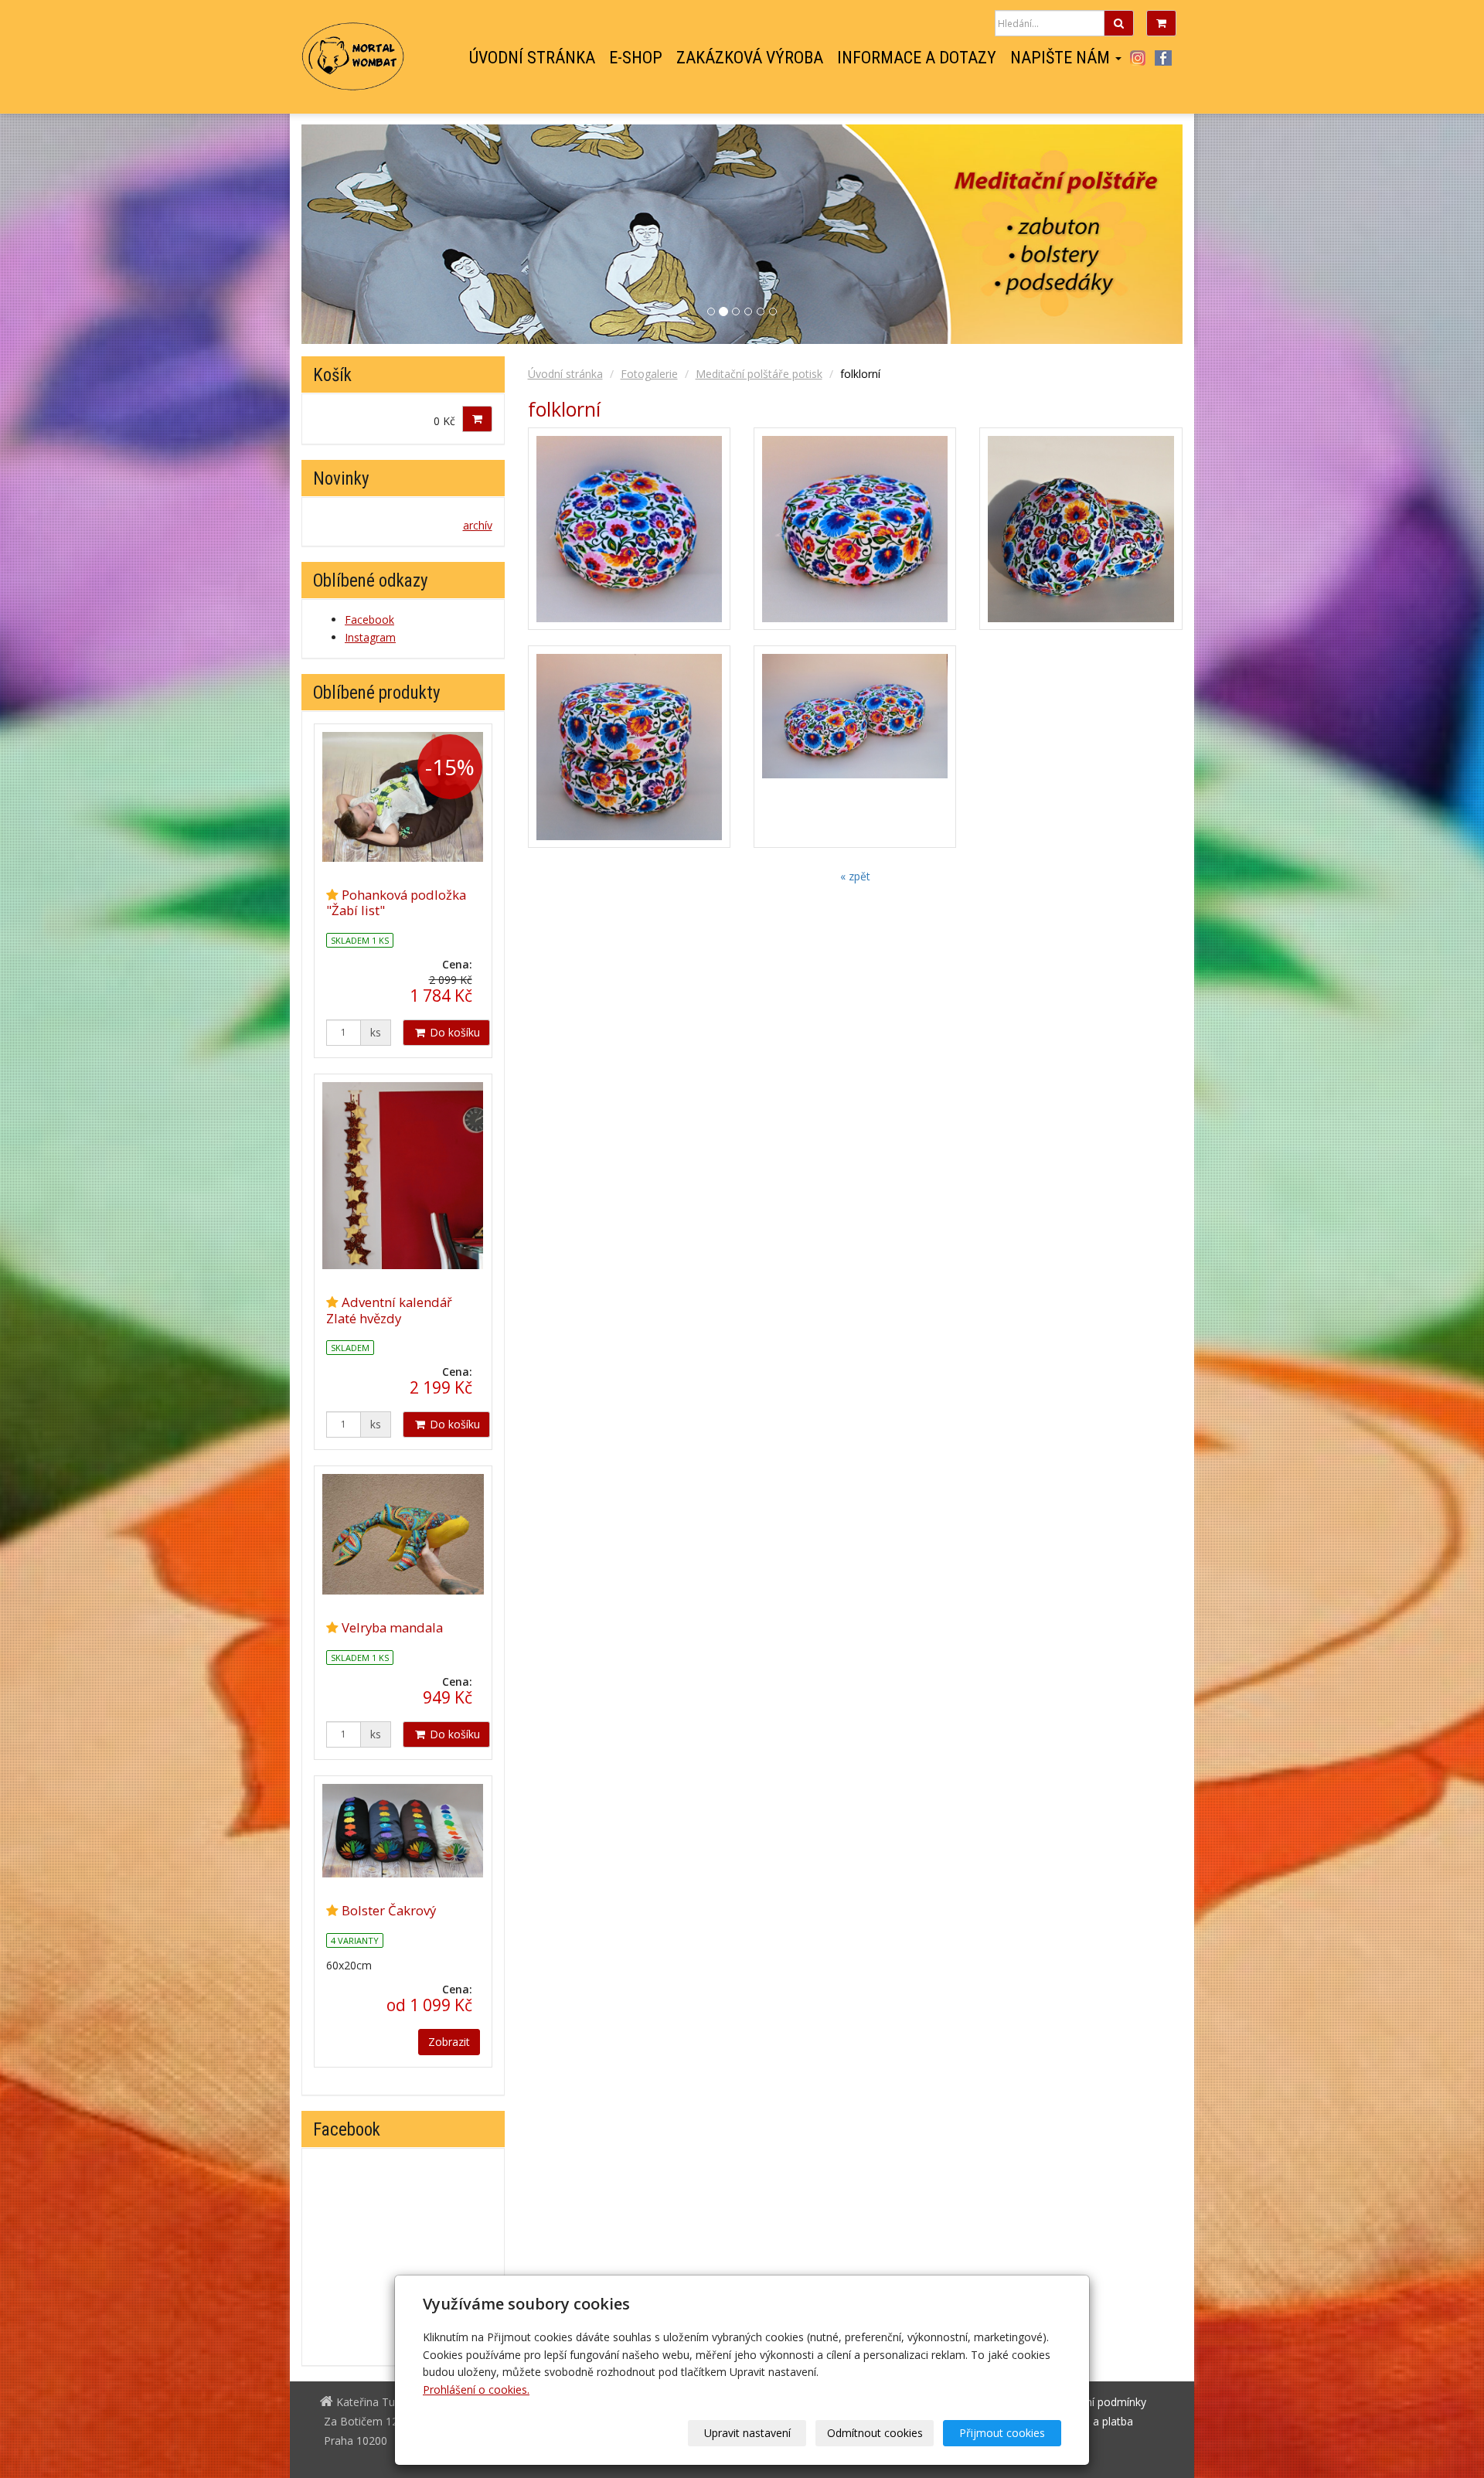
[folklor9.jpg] (1081, 529)
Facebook (1163, 58)
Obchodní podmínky (1096, 2402)
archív (478, 525)
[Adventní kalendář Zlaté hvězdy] (403, 1176)
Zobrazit (449, 2042)
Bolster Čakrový (389, 1910)
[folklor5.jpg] (629, 747)
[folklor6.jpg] (855, 529)
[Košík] (1161, 23)
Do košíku (453, 1032)
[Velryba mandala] (403, 1534)
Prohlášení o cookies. (476, 2389)
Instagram (1137, 58)
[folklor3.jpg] (855, 747)
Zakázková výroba (750, 58)
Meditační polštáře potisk (759, 374)
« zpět (855, 876)
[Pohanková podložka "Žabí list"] (403, 797)
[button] (1116, 234)
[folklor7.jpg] (629, 529)
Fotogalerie (649, 374)
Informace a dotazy (917, 58)
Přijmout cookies (1002, 2433)
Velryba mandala (392, 1627)
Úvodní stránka (532, 58)
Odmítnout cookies (875, 2433)
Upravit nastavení (747, 2433)
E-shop (636, 58)
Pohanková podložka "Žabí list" (396, 902)
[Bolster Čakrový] (403, 1831)
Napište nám (1062, 58)
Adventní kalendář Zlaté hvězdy (389, 1310)
